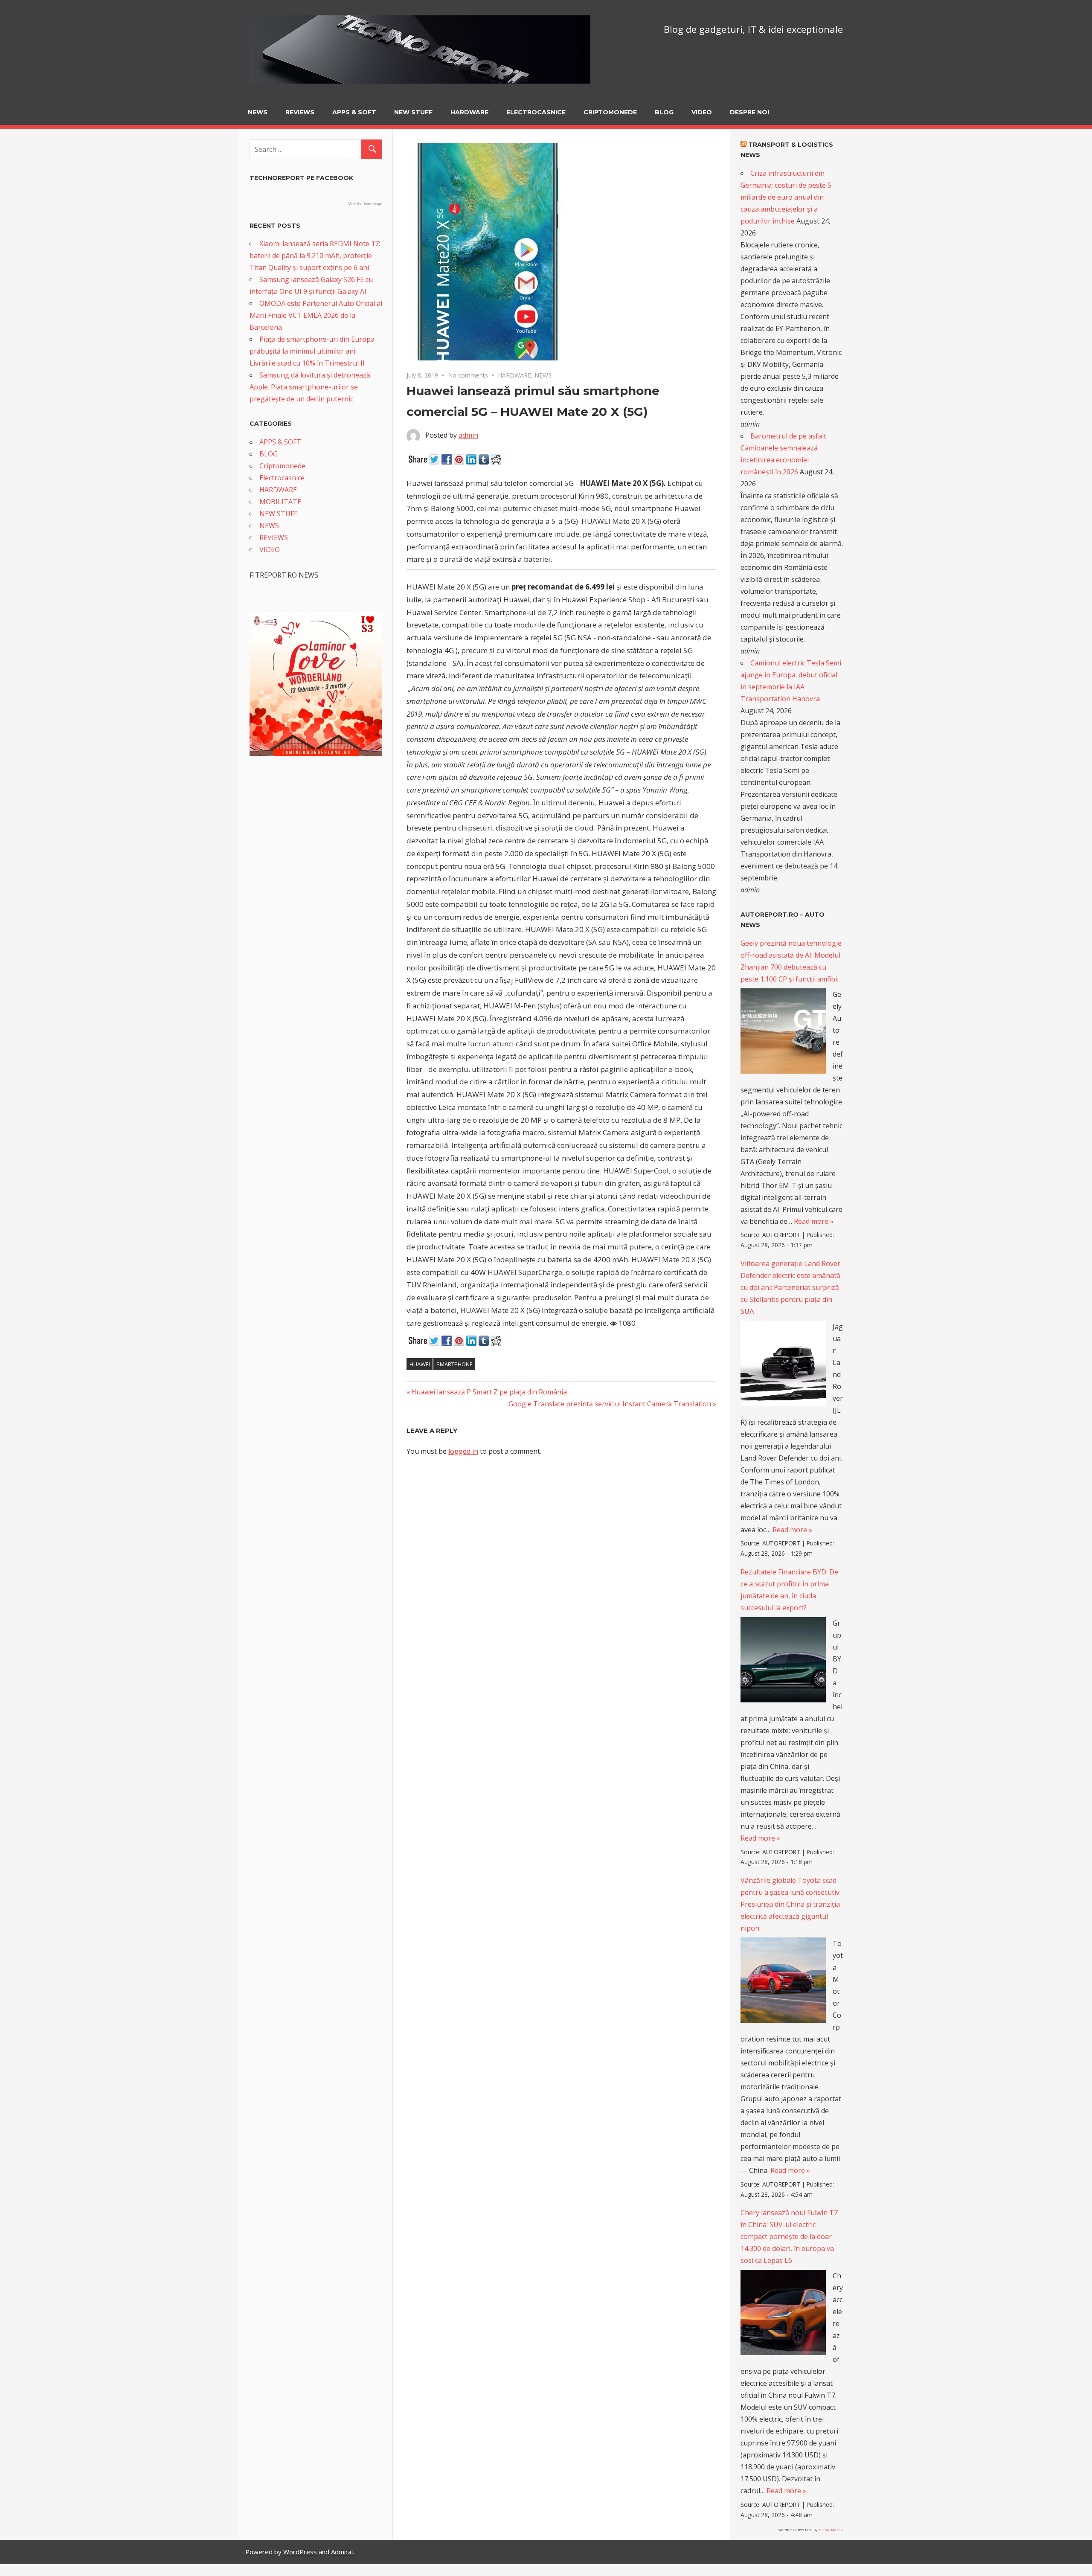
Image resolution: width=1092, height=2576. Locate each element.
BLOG (664, 112)
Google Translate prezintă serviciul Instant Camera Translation (610, 1404)
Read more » (814, 1221)
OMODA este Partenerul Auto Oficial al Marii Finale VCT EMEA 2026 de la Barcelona (316, 315)
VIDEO (702, 112)
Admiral (342, 2552)
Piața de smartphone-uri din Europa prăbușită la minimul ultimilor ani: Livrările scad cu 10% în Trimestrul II (312, 351)
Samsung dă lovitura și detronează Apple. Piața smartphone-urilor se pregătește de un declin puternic (310, 387)
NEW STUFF (413, 112)
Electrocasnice (536, 112)
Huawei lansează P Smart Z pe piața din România (489, 1392)
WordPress (300, 2552)
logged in (463, 1451)
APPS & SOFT (354, 112)
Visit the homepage (365, 204)
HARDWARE (469, 112)
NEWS (258, 112)
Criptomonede (610, 112)
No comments (468, 375)
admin (468, 435)
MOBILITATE (280, 502)
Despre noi (749, 112)
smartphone (455, 1364)
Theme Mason (831, 2530)
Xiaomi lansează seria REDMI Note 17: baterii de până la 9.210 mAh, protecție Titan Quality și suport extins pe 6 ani (315, 256)
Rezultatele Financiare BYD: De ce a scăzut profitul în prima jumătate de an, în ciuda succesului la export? (789, 1590)
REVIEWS (300, 112)
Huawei (420, 1364)
